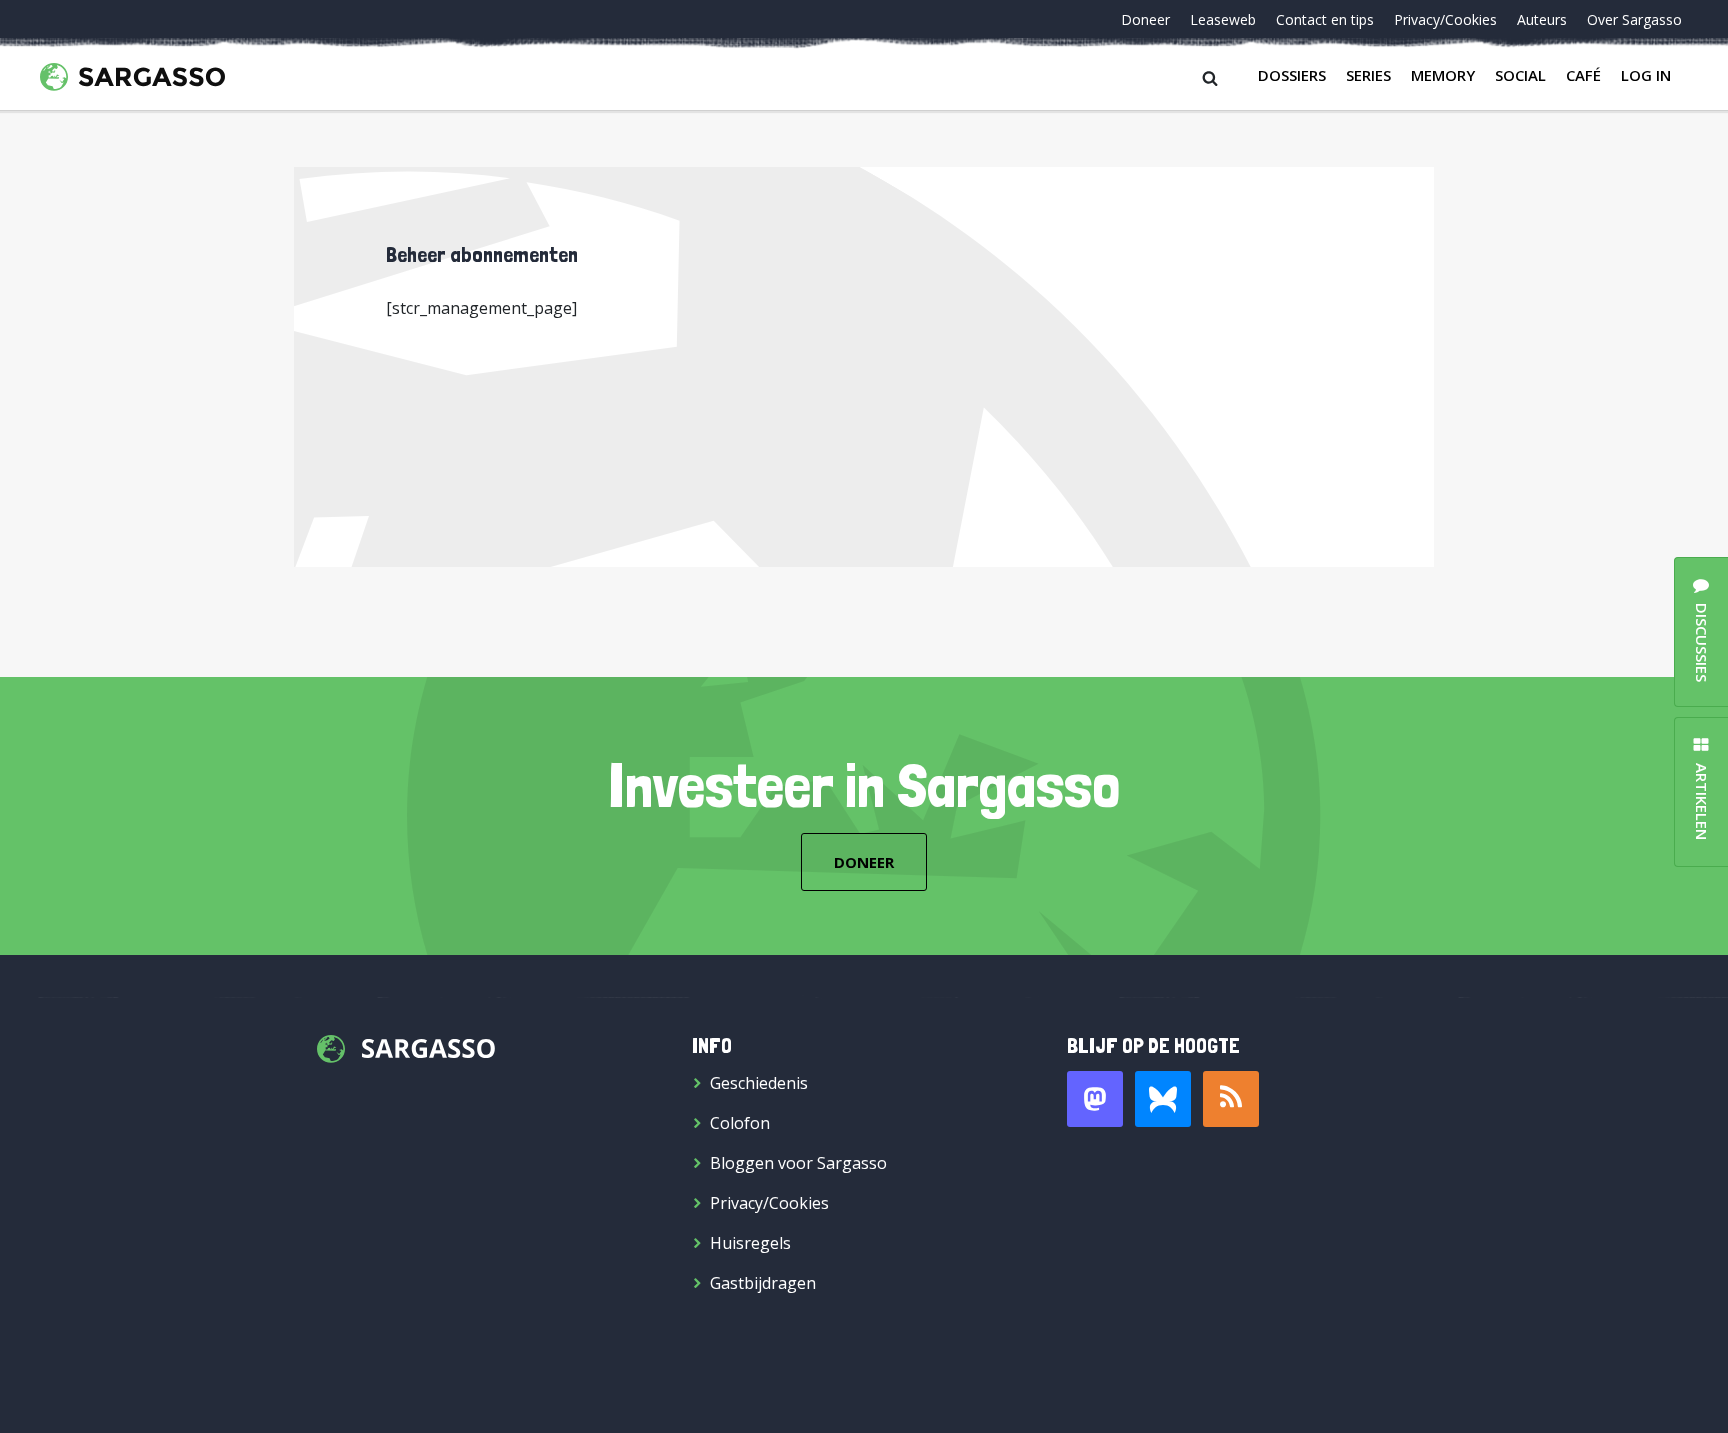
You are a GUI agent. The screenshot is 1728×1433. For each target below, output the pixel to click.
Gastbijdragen (763, 1283)
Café (1583, 75)
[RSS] (1231, 1099)
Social (1520, 75)
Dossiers (1292, 75)
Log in (1646, 75)
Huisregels (750, 1243)
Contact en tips (1325, 19)
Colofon (740, 1123)
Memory (1443, 75)
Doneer (1145, 19)
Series (1368, 75)
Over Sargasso (1634, 19)
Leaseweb (1223, 19)
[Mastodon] (1095, 1099)
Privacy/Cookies (1445, 19)
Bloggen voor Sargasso (798, 1163)
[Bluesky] (1163, 1099)
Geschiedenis (759, 1083)
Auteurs (1542, 19)
